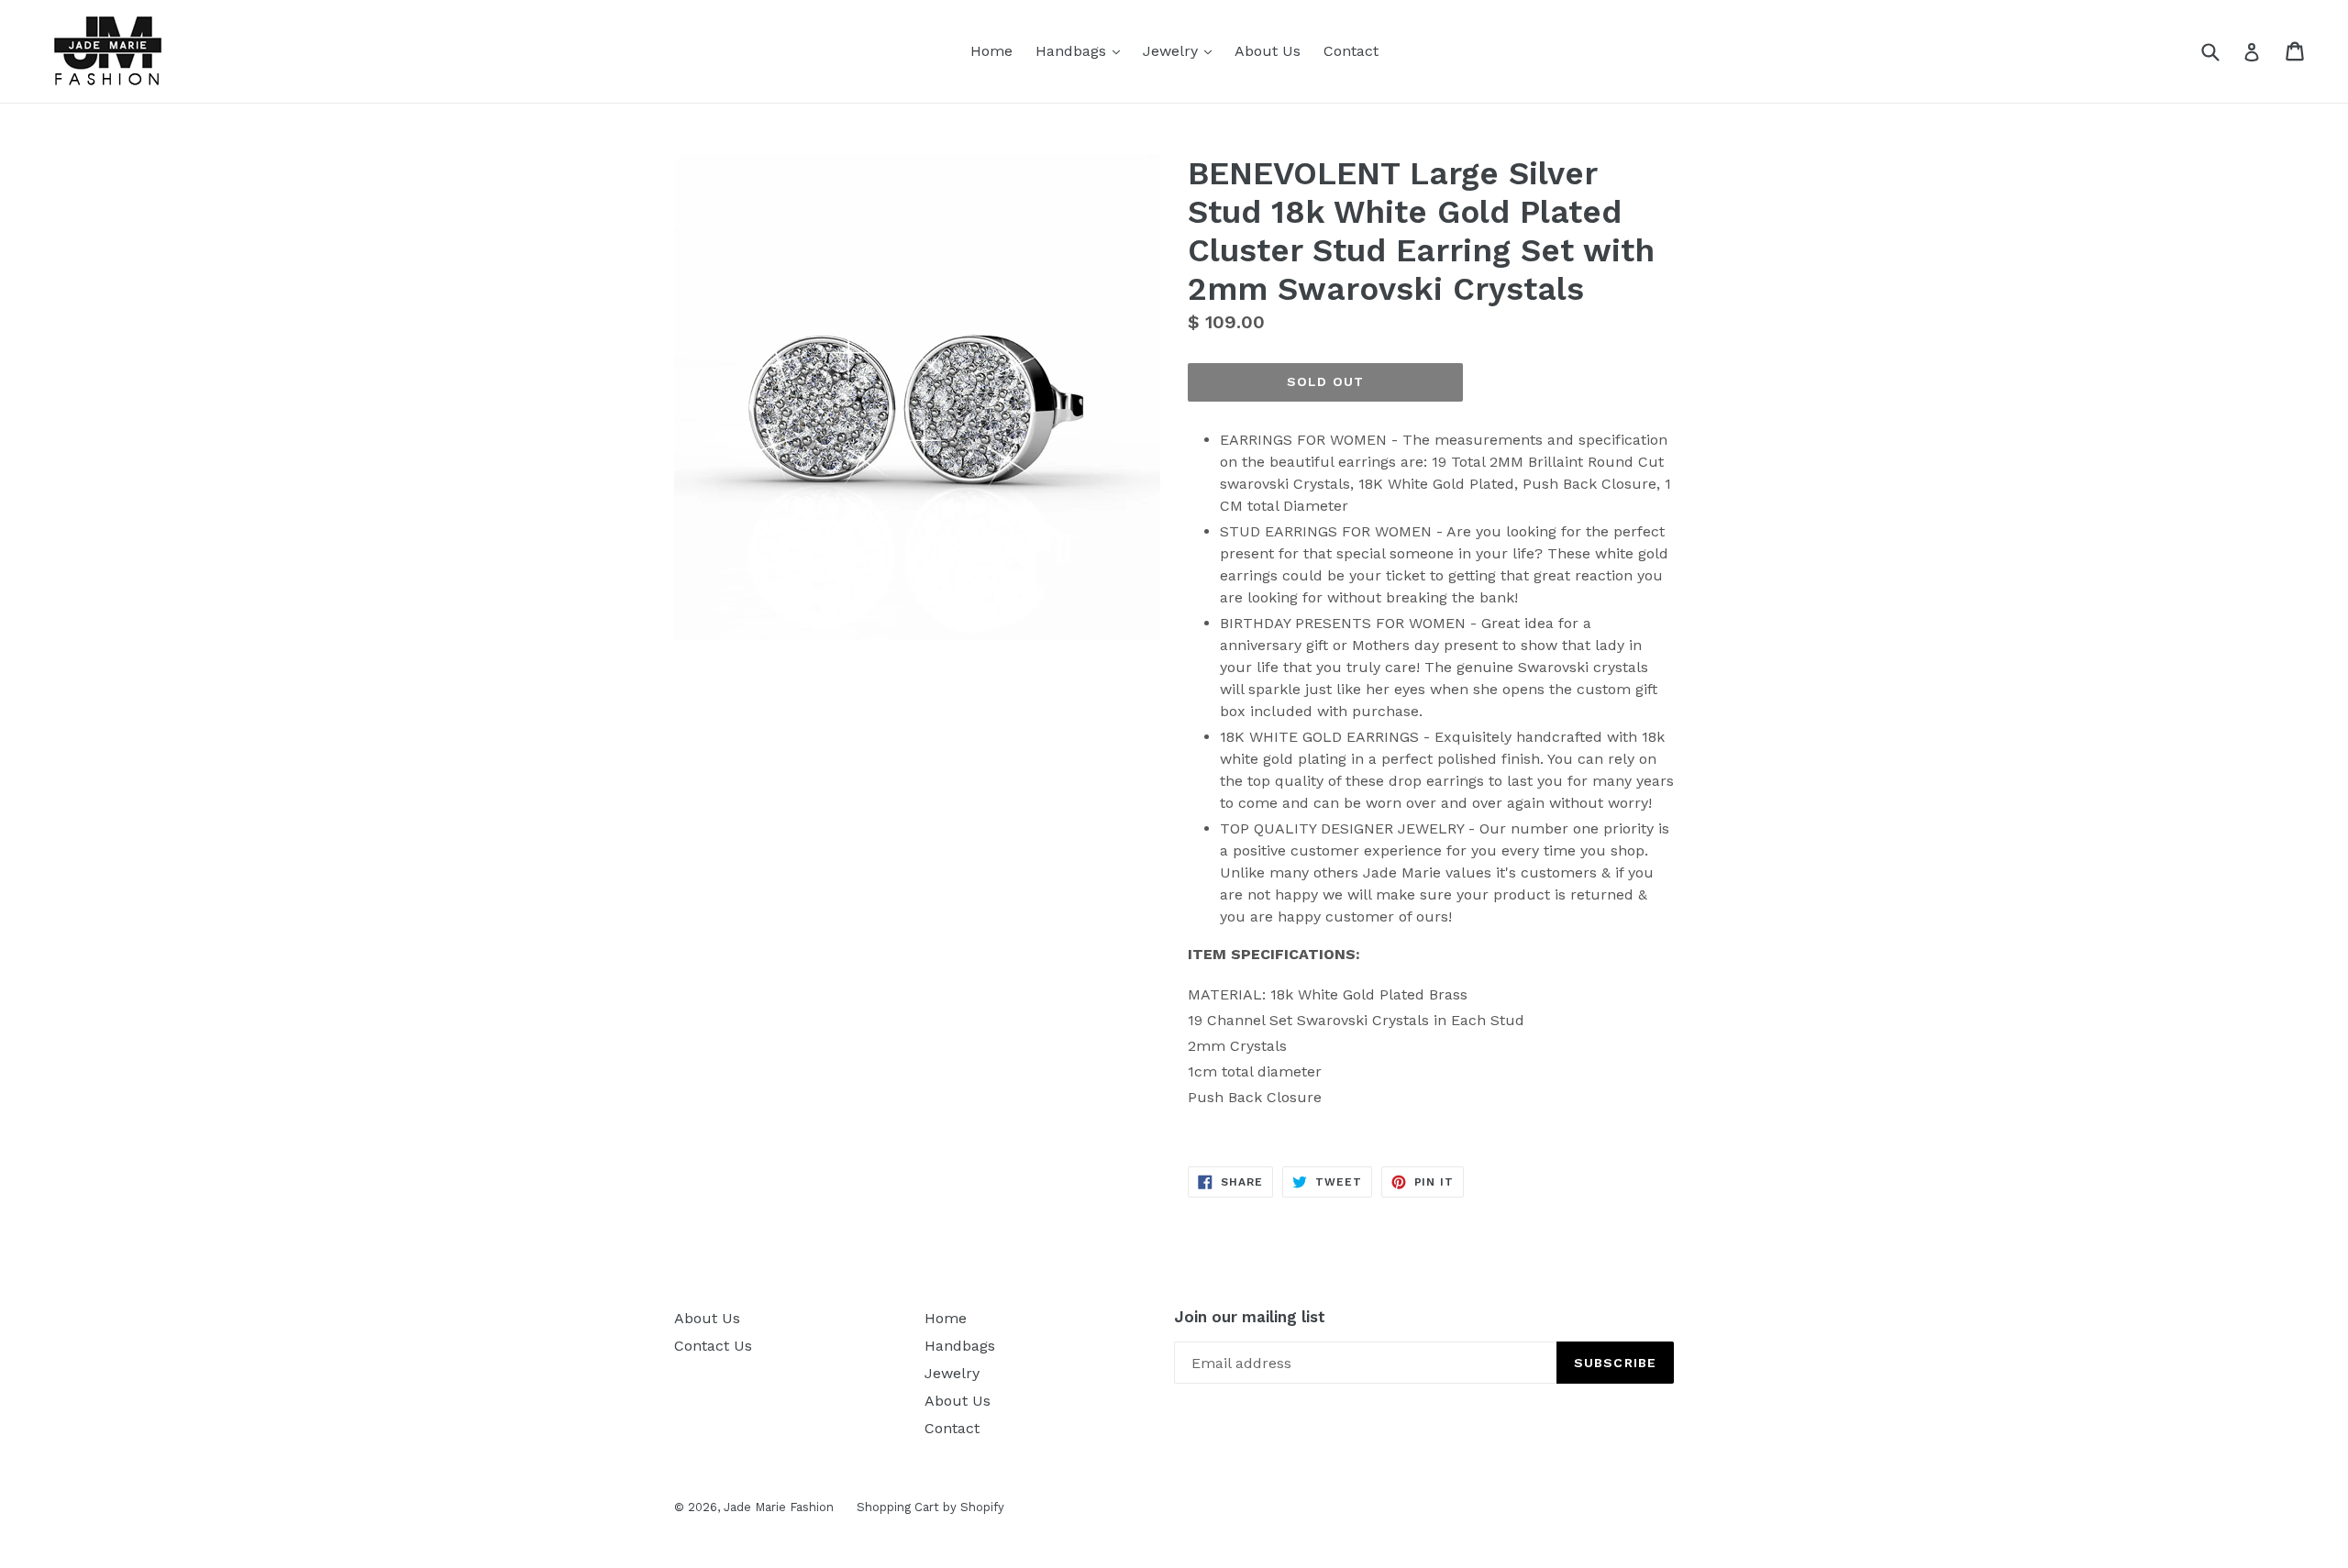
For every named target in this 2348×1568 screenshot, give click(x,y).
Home (991, 51)
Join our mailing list (1250, 1317)
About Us (1268, 51)
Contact (1351, 51)
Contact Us (713, 1346)
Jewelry (1182, 50)
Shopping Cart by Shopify (930, 1507)
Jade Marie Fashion (779, 1507)
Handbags (1082, 50)
